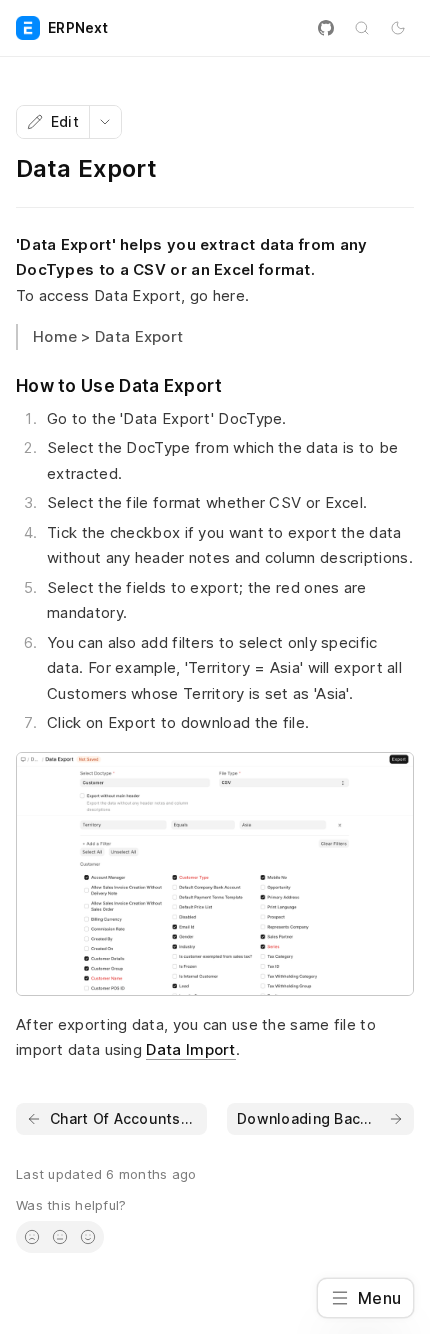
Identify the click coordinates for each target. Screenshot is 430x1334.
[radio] (32, 1237)
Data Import (190, 1049)
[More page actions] (105, 122)
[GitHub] (326, 28)
